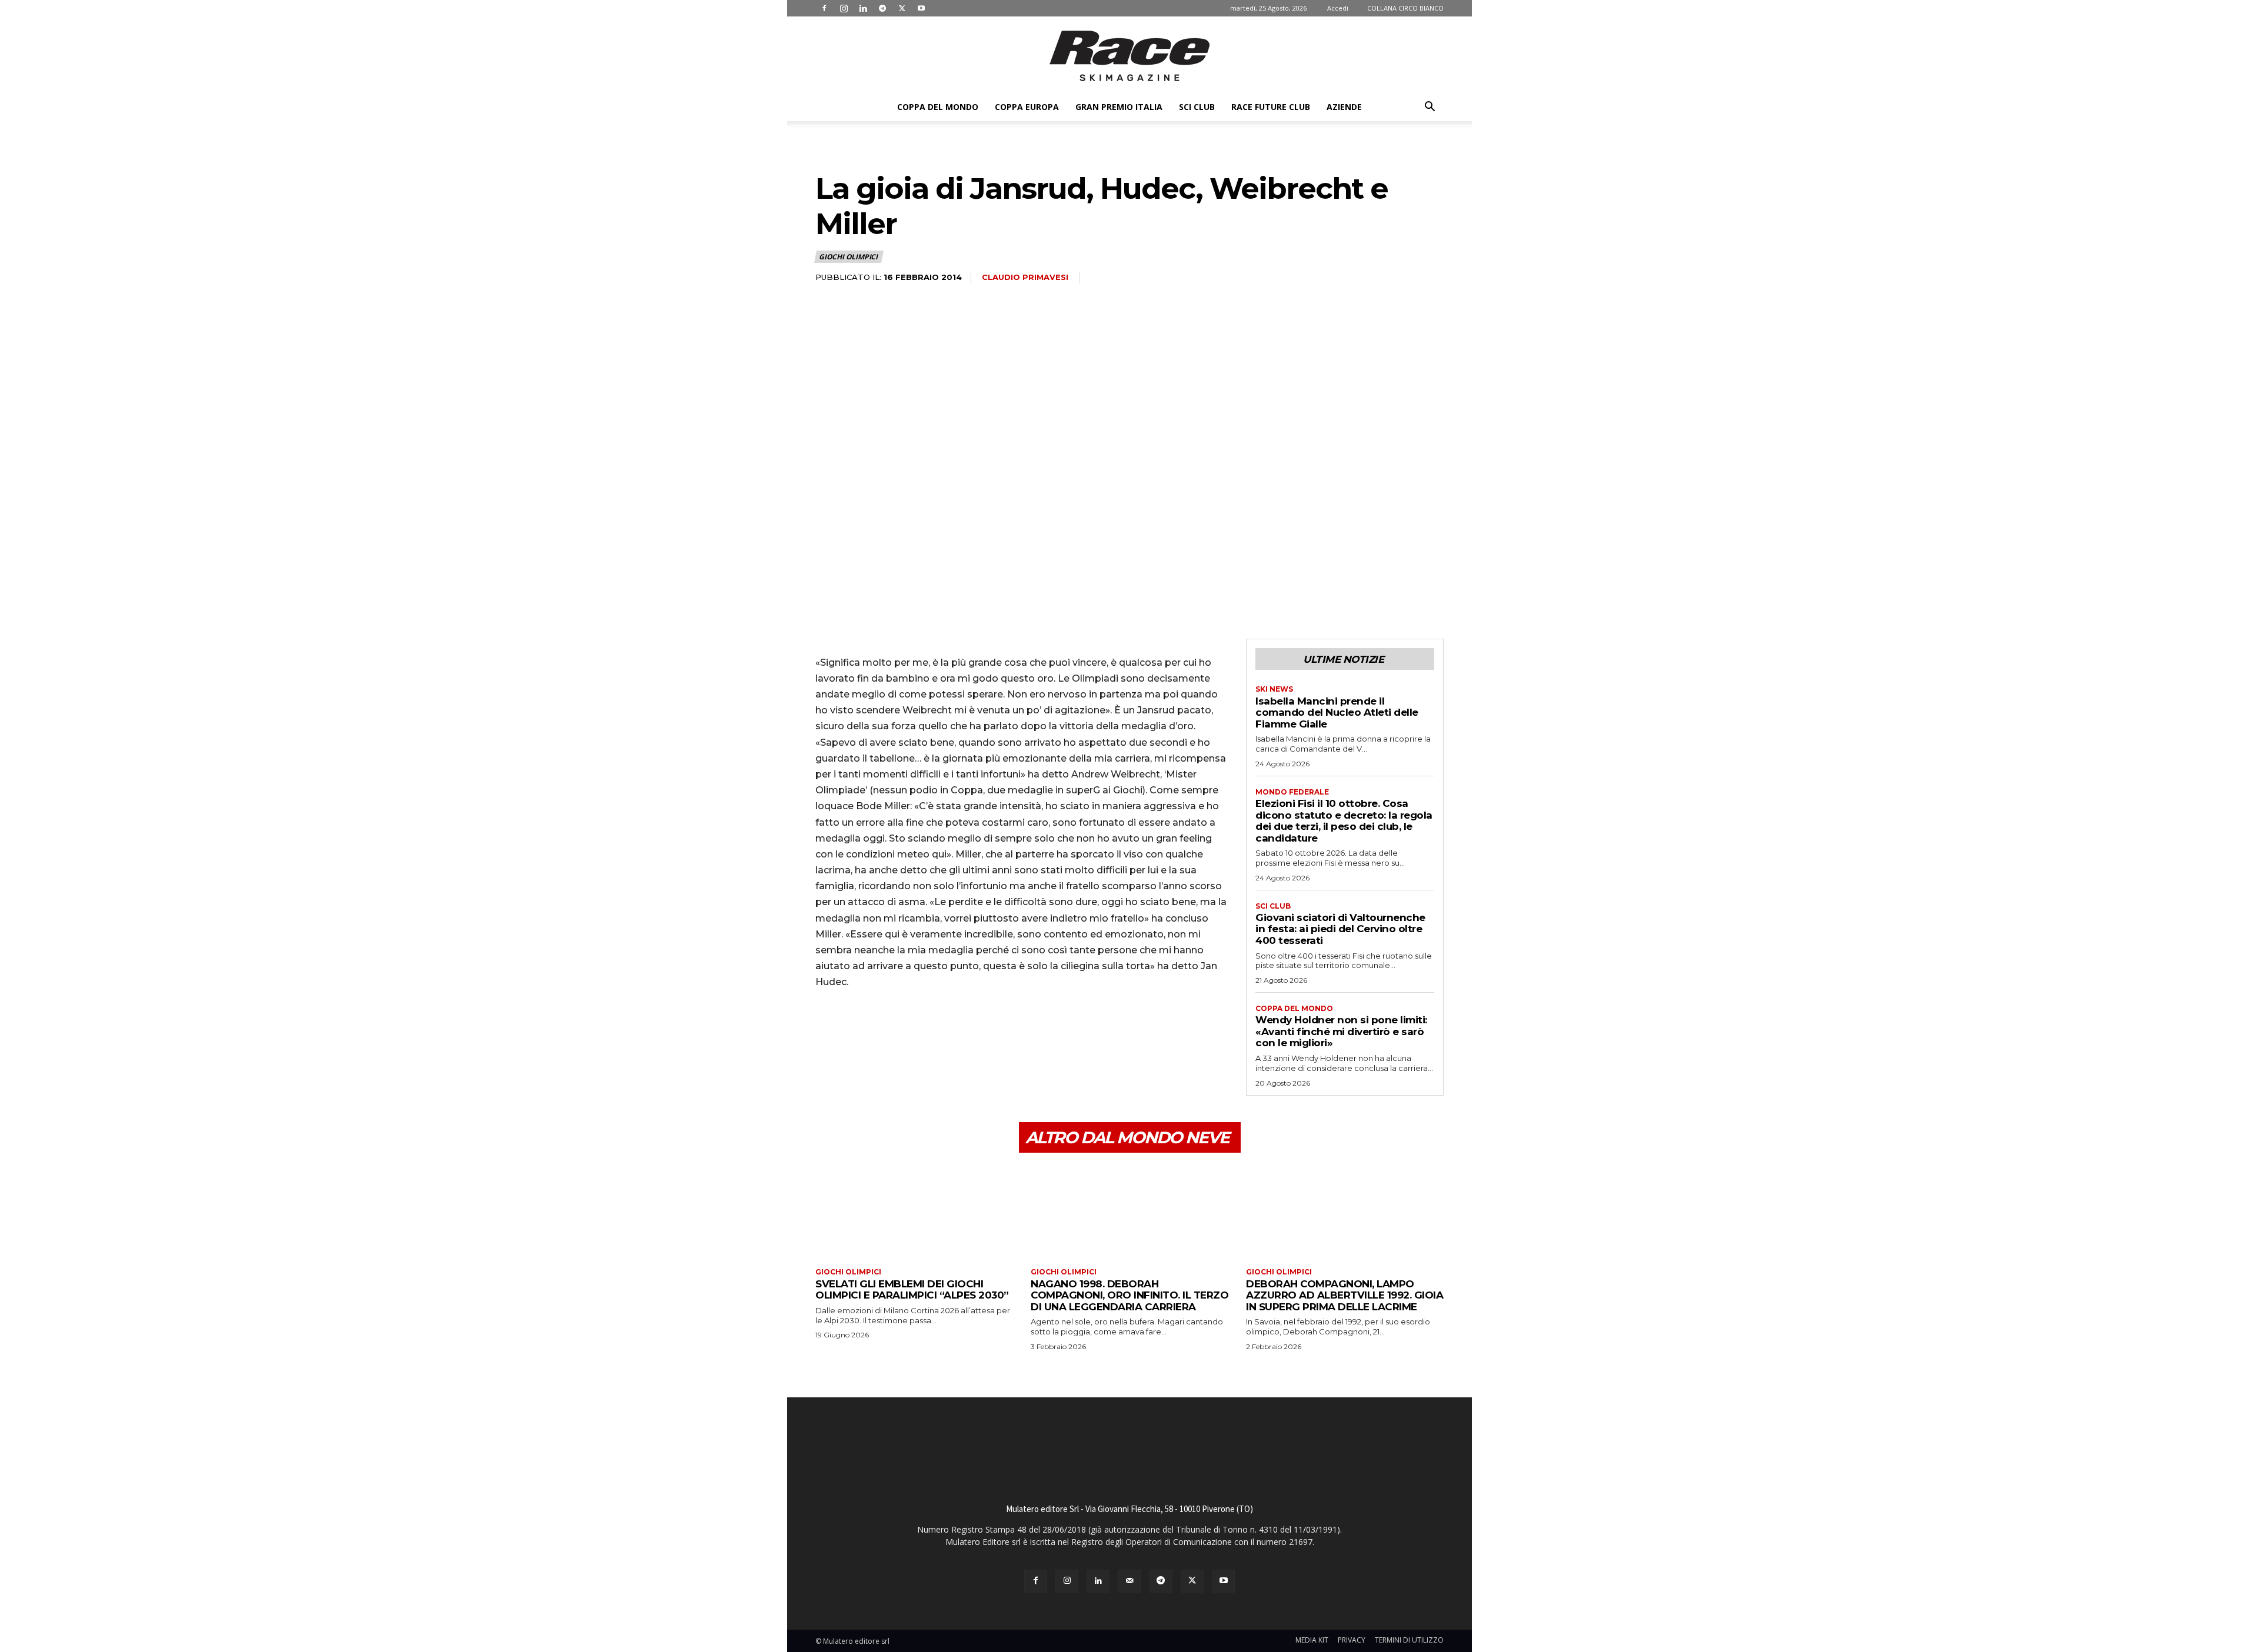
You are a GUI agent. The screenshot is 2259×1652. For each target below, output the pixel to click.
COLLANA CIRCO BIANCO (1405, 8)
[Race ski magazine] (1129, 56)
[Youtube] (921, 8)
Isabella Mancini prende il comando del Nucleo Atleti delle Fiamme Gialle (1337, 712)
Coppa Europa (1027, 107)
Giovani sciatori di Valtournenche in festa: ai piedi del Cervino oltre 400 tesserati (1340, 929)
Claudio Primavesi (1025, 277)
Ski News (1274, 689)
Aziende (1344, 107)
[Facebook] (824, 8)
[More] (936, 1032)
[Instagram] (844, 8)
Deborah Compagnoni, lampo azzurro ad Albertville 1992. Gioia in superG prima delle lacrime (1345, 1295)
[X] (902, 8)
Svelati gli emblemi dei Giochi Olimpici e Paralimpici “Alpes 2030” (912, 1290)
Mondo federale (1292, 792)
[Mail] (1129, 1581)
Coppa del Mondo (938, 107)
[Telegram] (882, 8)
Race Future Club (1271, 107)
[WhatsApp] (908, 1032)
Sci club (1197, 107)
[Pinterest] (881, 1032)
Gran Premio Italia (1119, 107)
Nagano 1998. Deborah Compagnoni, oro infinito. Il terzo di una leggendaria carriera (1129, 1295)
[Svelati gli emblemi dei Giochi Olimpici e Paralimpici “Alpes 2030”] (914, 1212)
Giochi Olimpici (848, 257)
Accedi (1338, 8)
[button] (1430, 108)
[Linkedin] (863, 8)
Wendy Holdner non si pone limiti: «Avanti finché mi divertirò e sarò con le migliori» (1341, 1031)
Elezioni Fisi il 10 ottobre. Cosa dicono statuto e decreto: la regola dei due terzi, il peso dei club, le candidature (1344, 821)
